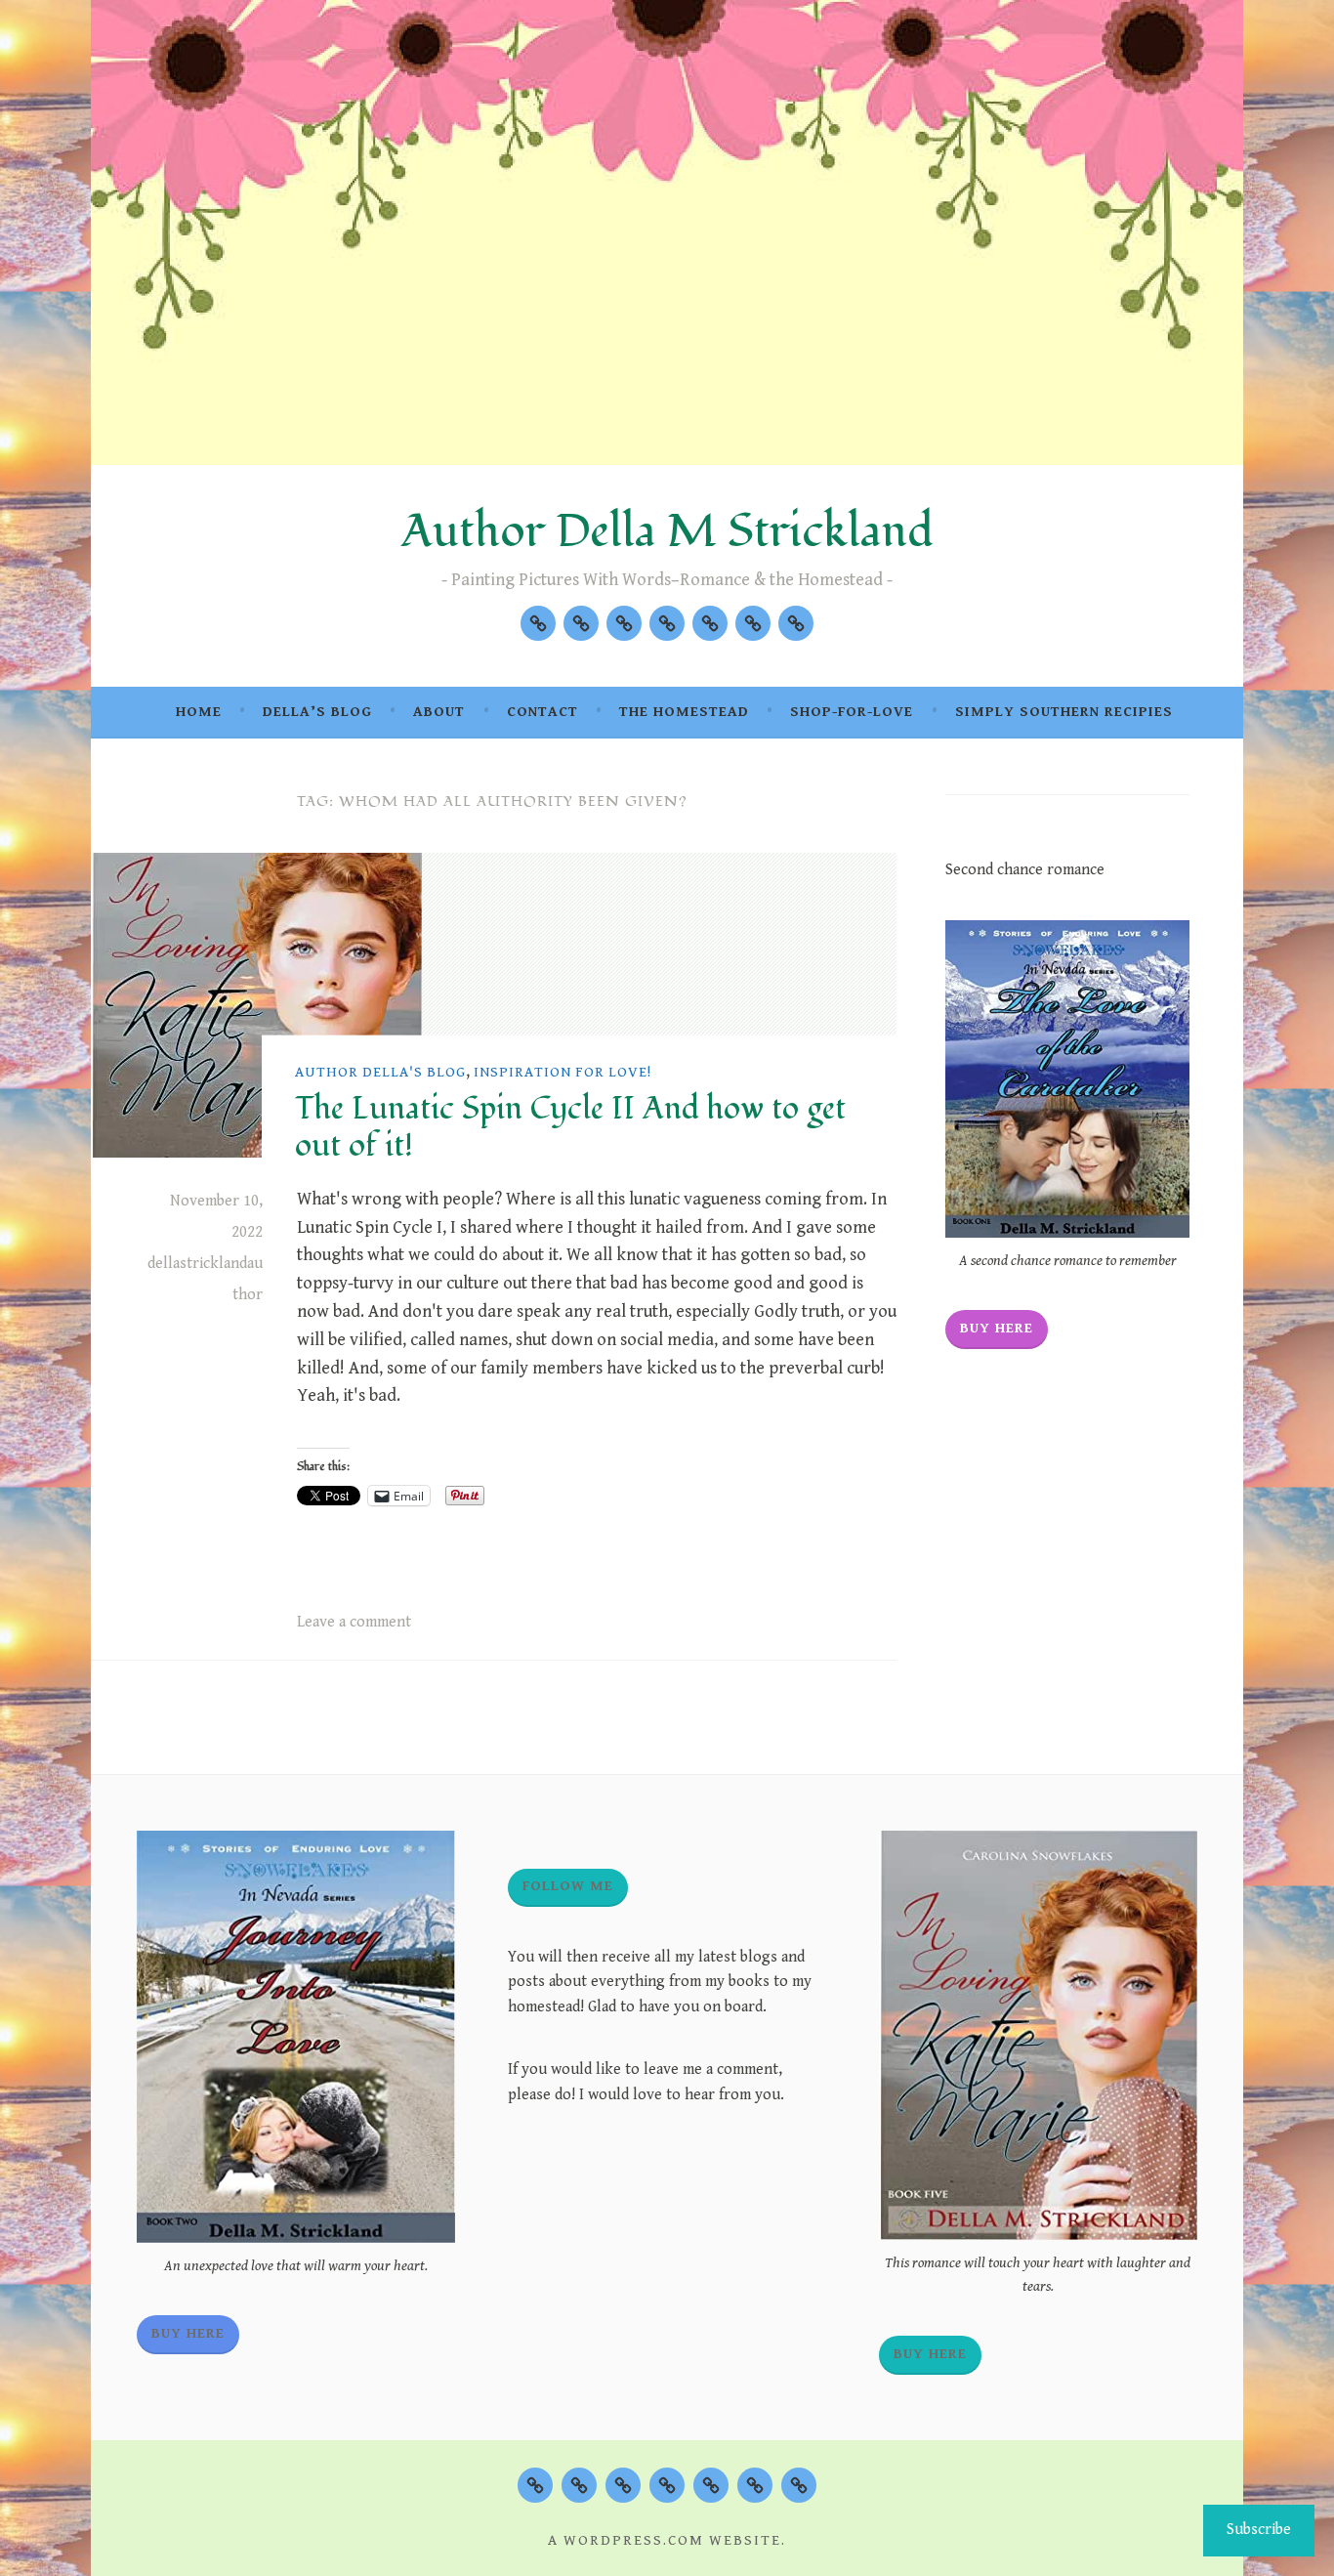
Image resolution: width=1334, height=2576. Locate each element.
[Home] (538, 623)
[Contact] (667, 623)
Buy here (930, 2354)
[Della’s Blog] (581, 623)
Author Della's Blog (380, 1072)
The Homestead (684, 712)
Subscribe (1259, 2530)
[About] (624, 623)
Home (199, 712)
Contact (542, 712)
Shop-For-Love (852, 712)
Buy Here (997, 1328)
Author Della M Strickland (667, 532)
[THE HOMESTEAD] (711, 2485)
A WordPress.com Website (665, 2540)
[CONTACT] (667, 2485)
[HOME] (535, 2485)
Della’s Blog (317, 712)
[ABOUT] (623, 2485)
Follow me (568, 1886)
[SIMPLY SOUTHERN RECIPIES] (799, 2485)
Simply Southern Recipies (1064, 712)
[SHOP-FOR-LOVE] (755, 2485)
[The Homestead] (710, 623)
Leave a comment (354, 1622)
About (439, 712)
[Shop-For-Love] (753, 623)
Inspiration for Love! (563, 1072)
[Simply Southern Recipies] (796, 623)
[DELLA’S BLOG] (579, 2485)
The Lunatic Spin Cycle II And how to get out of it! (570, 1127)
